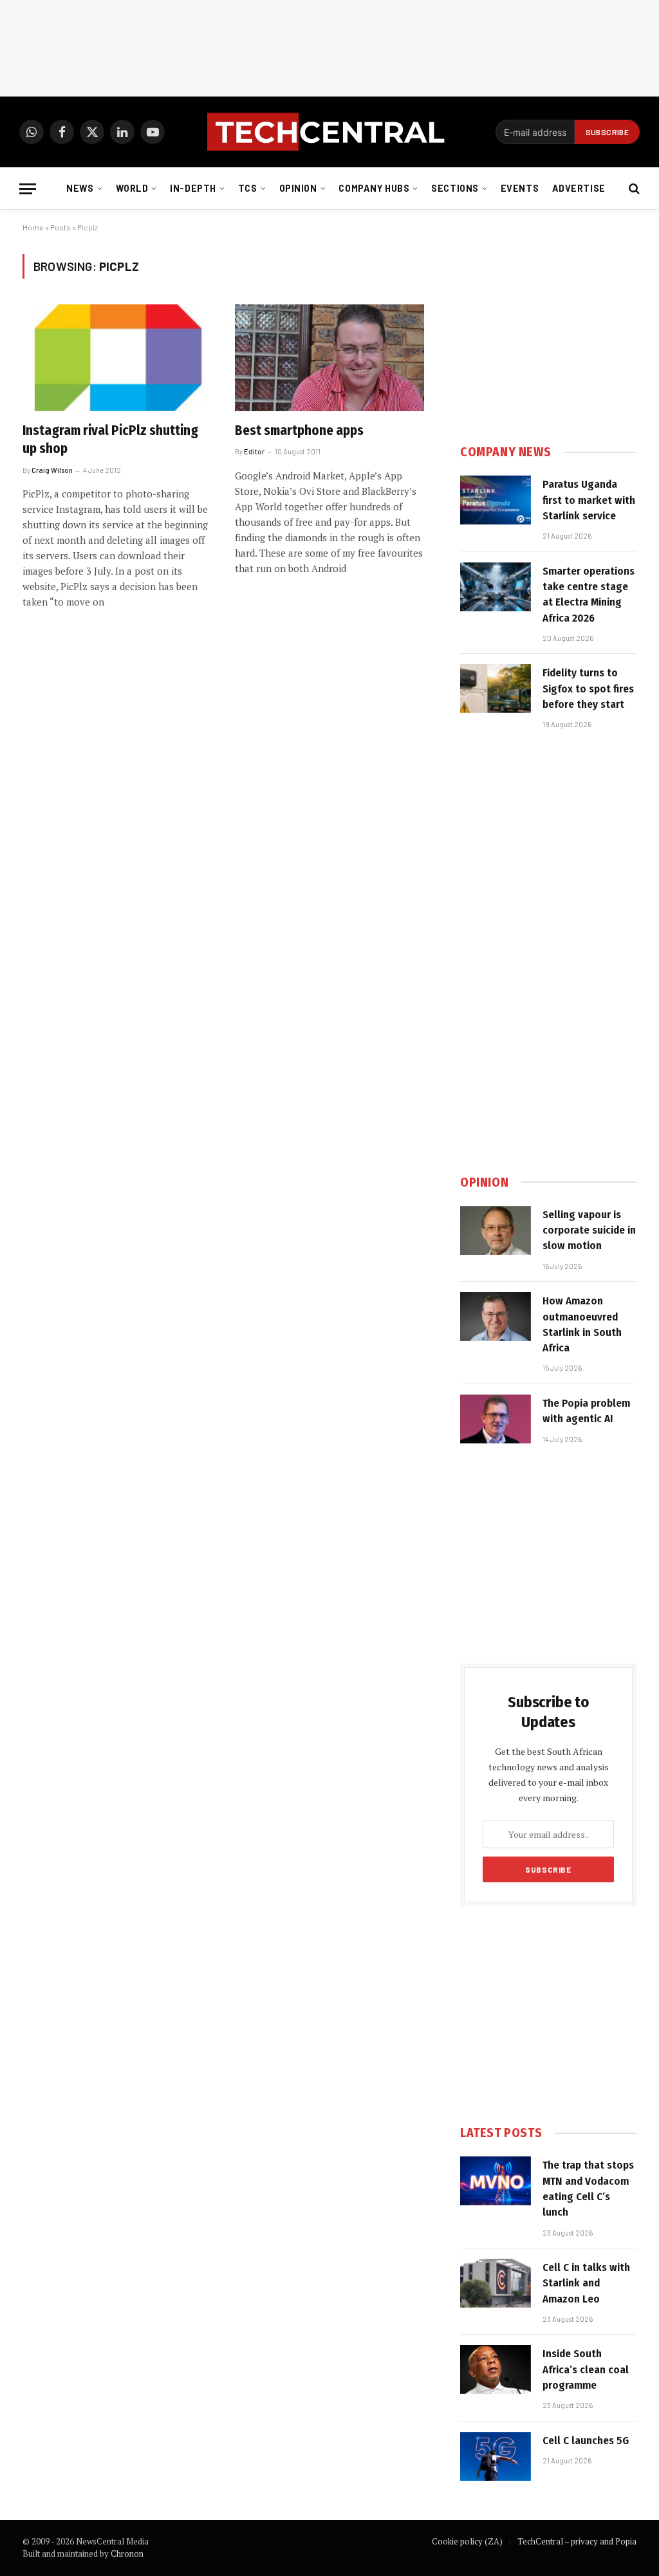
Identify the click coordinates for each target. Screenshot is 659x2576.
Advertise (579, 188)
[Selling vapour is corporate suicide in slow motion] (496, 1230)
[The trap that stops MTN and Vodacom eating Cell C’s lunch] (496, 2181)
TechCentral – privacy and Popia (577, 2541)
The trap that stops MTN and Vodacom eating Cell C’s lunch (588, 2189)
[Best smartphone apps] (329, 357)
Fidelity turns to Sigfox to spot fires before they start (588, 689)
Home (33, 227)
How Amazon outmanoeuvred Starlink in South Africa (582, 1324)
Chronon (127, 2553)
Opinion (298, 188)
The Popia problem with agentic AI (586, 1411)
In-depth (193, 188)
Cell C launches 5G (586, 2441)
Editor (254, 451)
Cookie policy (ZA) (467, 2541)
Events (520, 188)
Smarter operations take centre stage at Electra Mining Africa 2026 (589, 595)
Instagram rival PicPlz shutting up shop (110, 440)
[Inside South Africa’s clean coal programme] (496, 2369)
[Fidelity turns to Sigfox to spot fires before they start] (496, 689)
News (80, 188)
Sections (455, 188)
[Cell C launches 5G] (496, 2456)
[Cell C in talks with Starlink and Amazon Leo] (496, 2283)
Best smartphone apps (299, 431)
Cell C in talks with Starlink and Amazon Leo (586, 2283)
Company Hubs (374, 188)
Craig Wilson (52, 470)
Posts (60, 227)
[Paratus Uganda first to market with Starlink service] (496, 500)
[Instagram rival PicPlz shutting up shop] (117, 357)
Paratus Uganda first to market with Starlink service (589, 500)
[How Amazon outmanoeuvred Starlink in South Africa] (496, 1317)
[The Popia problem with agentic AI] (496, 1419)
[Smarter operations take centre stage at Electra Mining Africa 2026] (496, 587)
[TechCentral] (329, 132)
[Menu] (28, 189)
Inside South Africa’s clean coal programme (586, 2369)
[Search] (633, 189)
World (132, 188)
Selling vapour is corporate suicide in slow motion (589, 1230)
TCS (248, 188)
